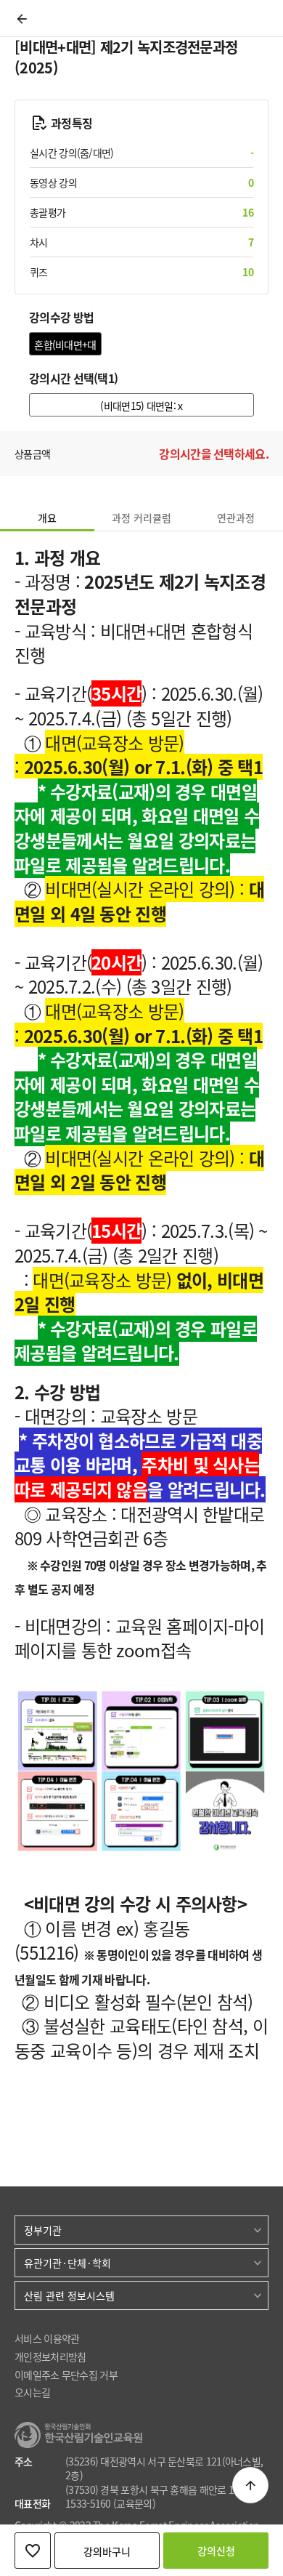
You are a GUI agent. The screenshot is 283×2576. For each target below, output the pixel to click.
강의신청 (216, 2551)
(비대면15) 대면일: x (141, 406)
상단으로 (250, 2485)
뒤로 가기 (22, 19)
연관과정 (236, 518)
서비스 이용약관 (47, 2339)
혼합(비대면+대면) (65, 346)
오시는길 (32, 2392)
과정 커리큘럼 (141, 518)
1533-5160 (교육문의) (110, 2504)
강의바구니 (107, 2551)
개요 (47, 518)
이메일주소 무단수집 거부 (66, 2375)
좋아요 (33, 2551)
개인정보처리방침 (50, 2357)
